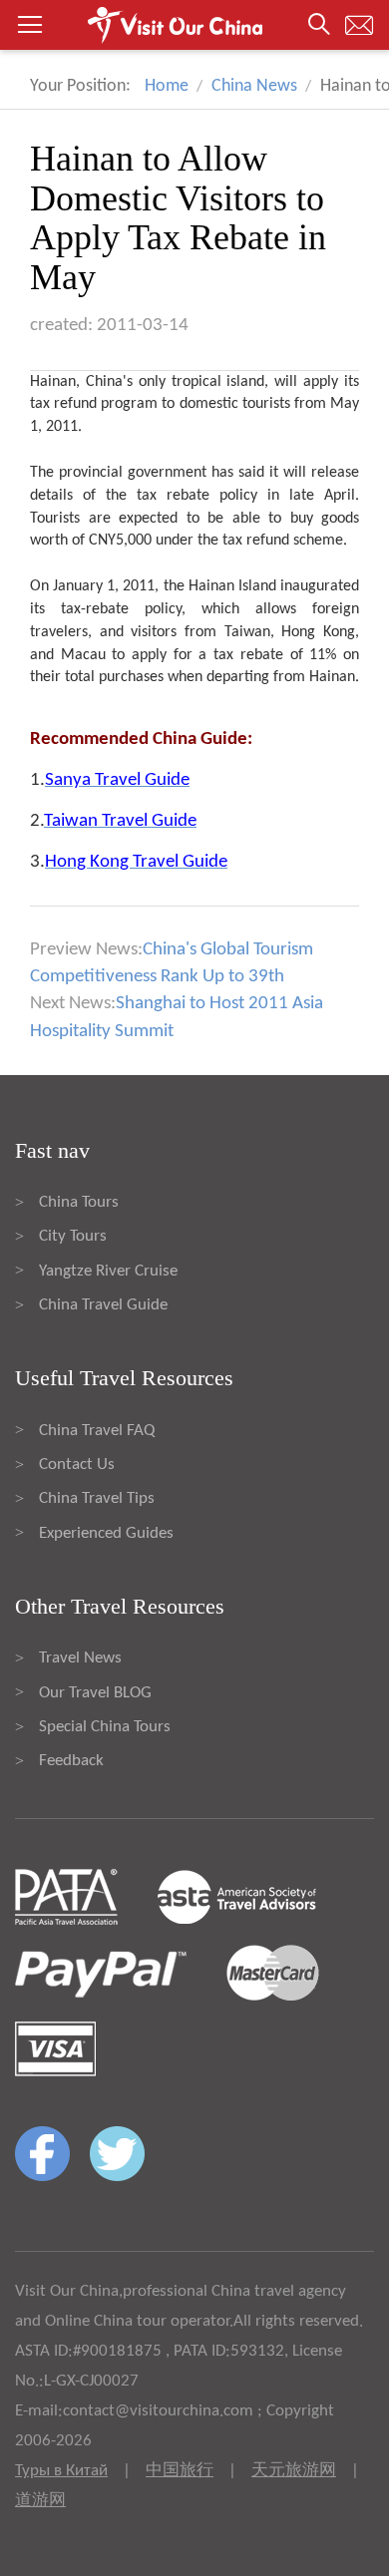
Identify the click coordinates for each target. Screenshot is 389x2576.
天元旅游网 (294, 2471)
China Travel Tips (97, 1498)
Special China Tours (105, 1727)
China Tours (79, 1202)
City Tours (73, 1236)
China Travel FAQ (97, 1431)
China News (254, 86)
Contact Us (77, 1465)
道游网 (40, 2501)
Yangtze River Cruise (108, 1271)
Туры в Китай (61, 2471)
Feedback (71, 1761)
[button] (194, 25)
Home (167, 86)
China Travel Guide (103, 1305)
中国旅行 (180, 2471)
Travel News (80, 1658)
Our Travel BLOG (95, 1693)
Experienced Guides (106, 1533)
